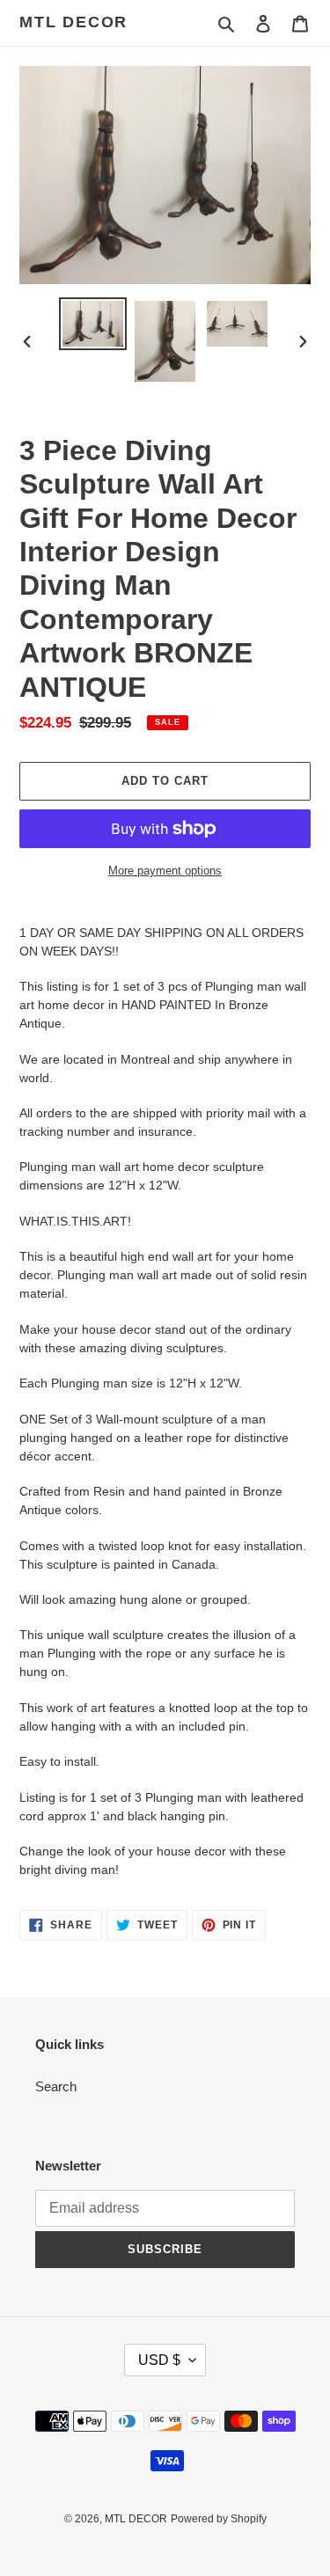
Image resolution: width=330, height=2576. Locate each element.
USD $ (159, 2360)
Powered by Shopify (219, 2519)
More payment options (165, 871)
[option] (93, 324)
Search (56, 2086)
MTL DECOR (73, 22)
